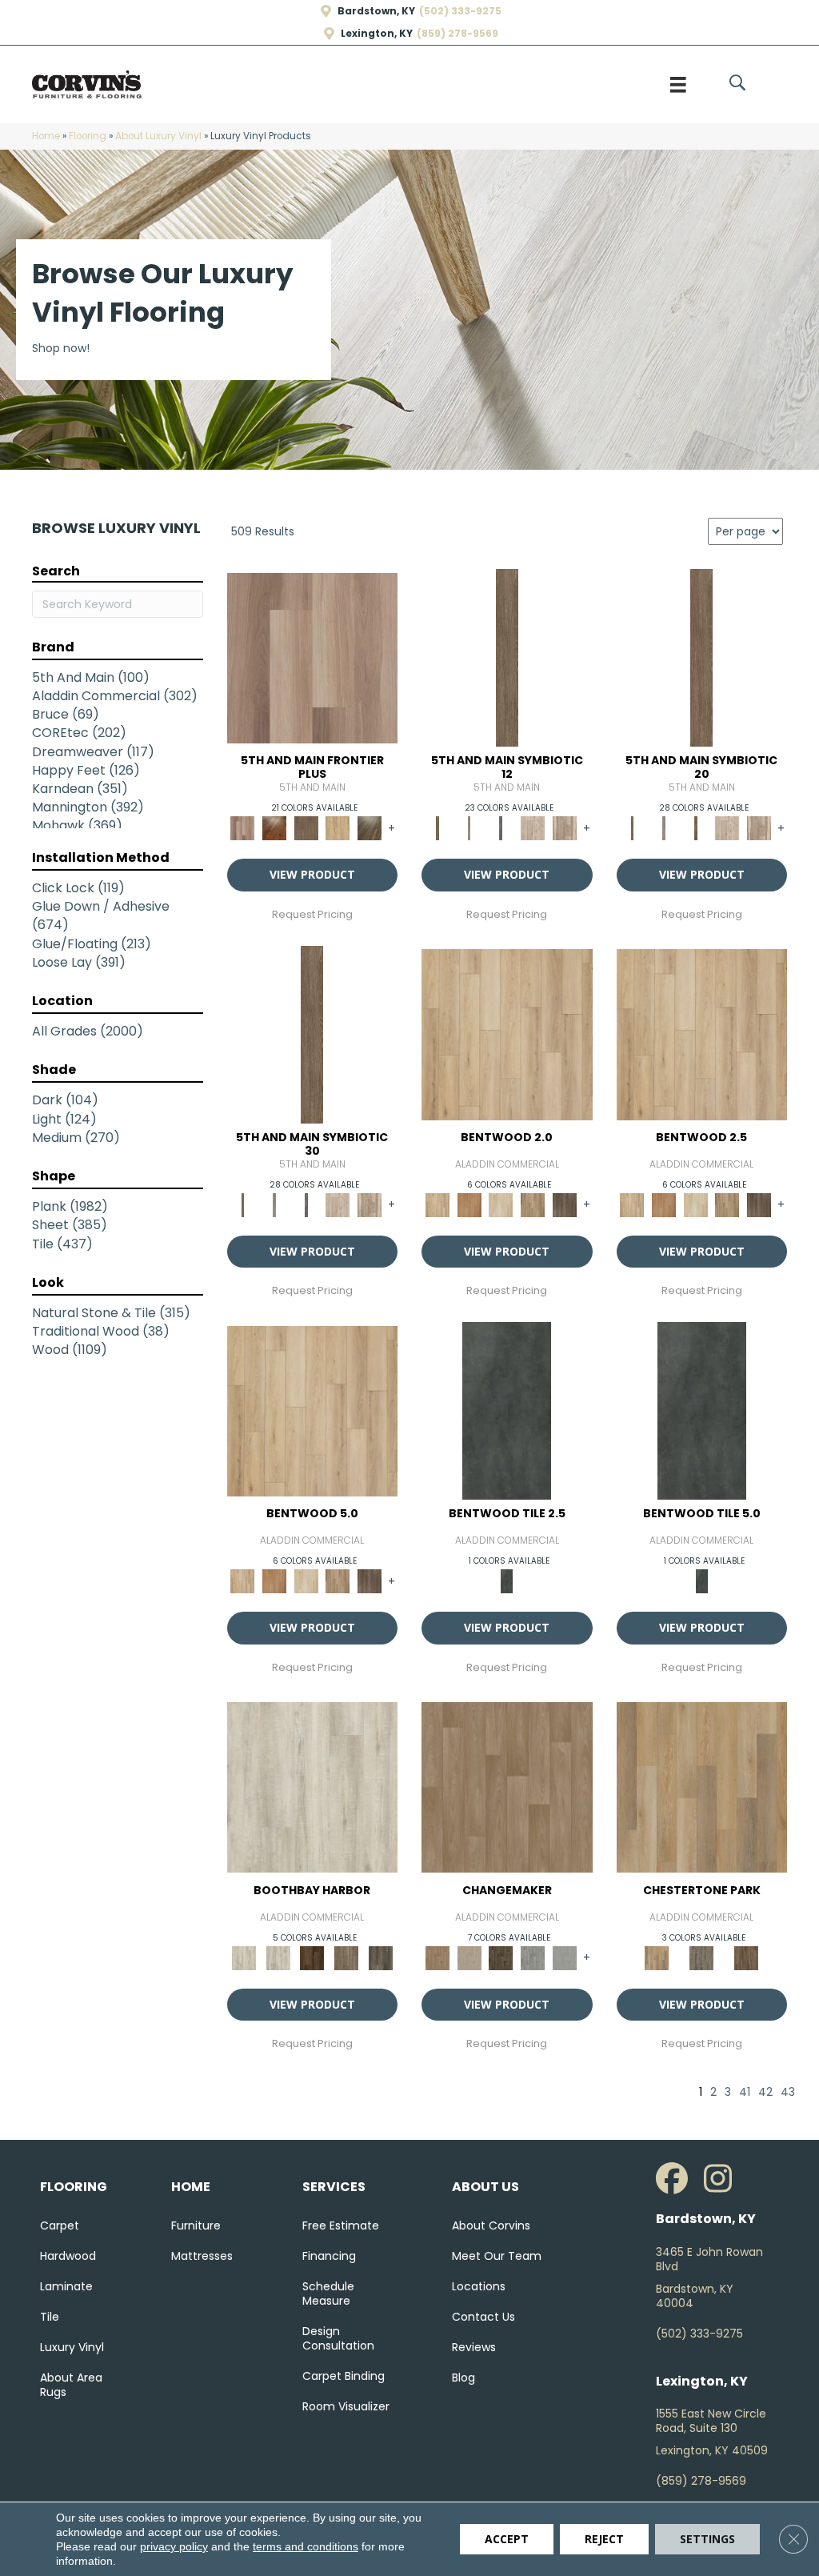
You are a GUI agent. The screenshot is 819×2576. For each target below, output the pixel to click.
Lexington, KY (377, 34)
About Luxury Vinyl (158, 136)
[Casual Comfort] (306, 828)
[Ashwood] (565, 1957)
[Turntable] (701, 1957)
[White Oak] (469, 1957)
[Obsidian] (507, 1410)
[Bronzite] (501, 828)
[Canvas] (533, 828)
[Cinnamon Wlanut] (370, 828)
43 (788, 2092)
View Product (312, 874)
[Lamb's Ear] (313, 1787)
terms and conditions (306, 2546)
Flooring (88, 136)
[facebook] (676, 2179)
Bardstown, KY (376, 11)
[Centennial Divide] (338, 828)
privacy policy (174, 2546)
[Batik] (507, 657)
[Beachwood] (469, 828)
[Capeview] (565, 828)
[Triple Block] (702, 1787)
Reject (604, 2539)
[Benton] (469, 1204)
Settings (707, 2539)
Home (46, 136)
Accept (507, 2539)
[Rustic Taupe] (347, 1957)
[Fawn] (507, 1787)
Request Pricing (312, 915)
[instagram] (724, 2179)
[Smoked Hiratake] (380, 1957)
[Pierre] (507, 1034)
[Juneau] (746, 1957)
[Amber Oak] (274, 828)
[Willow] (533, 1957)
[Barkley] (501, 1204)
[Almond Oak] (313, 657)
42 (765, 2092)
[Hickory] (501, 1957)
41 (745, 2092)
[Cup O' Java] (312, 1957)
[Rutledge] (565, 1204)
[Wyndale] (533, 1204)
